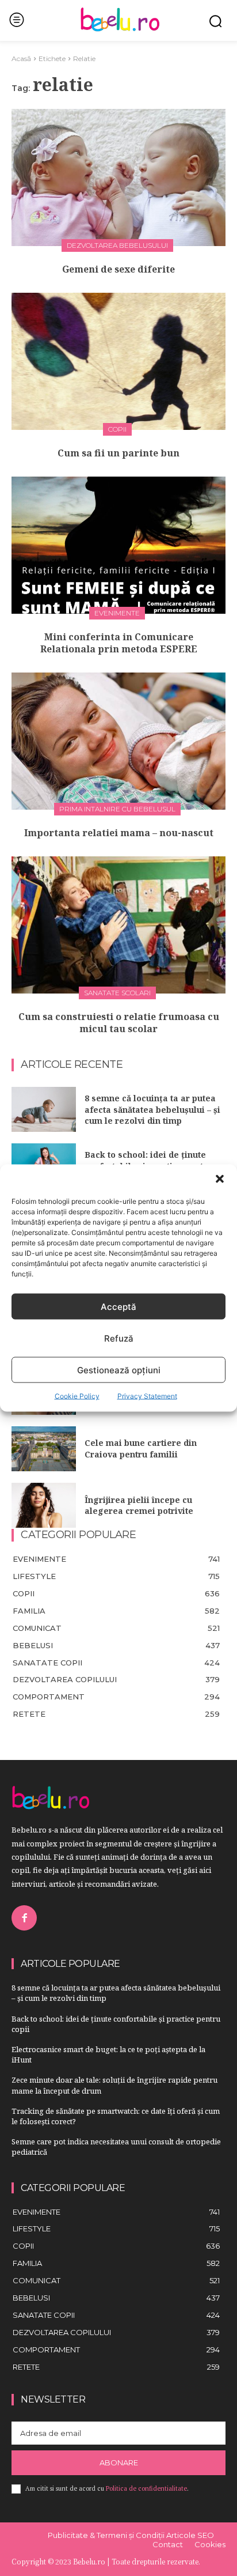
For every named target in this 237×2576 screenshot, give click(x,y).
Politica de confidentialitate (146, 2488)
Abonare (119, 2462)
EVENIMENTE (117, 613)
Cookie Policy (77, 1396)
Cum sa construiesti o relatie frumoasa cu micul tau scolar (119, 1023)
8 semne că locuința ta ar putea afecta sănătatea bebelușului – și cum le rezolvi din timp (152, 1109)
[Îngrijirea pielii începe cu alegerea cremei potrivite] (44, 1505)
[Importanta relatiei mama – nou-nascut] (118, 741)
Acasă (21, 58)
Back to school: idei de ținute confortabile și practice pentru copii (116, 2024)
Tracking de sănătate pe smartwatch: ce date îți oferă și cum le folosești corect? (116, 2116)
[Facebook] (24, 1918)
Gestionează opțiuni (119, 1370)
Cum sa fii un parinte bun (118, 453)
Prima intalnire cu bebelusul (117, 809)
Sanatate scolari (117, 993)
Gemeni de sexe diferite (118, 269)
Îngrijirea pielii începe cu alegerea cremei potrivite (139, 1506)
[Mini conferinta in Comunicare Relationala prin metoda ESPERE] (118, 545)
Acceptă (118, 1306)
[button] (220, 1179)
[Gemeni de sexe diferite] (118, 177)
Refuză (119, 1338)
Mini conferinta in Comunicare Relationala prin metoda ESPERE (119, 643)
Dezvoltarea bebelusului (117, 245)
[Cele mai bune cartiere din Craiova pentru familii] (44, 1449)
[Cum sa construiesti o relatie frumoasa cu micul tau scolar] (118, 925)
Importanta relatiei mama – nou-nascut (119, 833)
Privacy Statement (147, 1396)
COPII (117, 429)
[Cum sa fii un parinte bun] (118, 361)
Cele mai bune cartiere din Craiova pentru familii (141, 1448)
